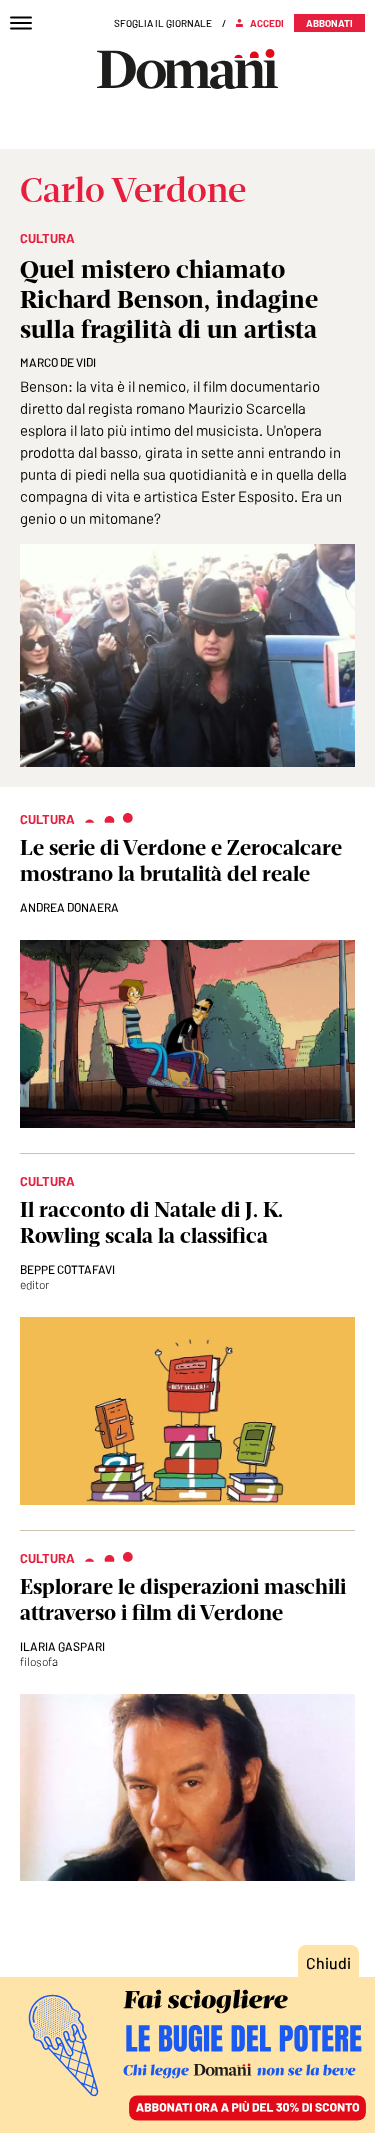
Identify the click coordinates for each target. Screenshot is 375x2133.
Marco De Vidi (58, 362)
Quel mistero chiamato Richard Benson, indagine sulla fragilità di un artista (169, 299)
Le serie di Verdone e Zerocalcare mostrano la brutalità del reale (181, 860)
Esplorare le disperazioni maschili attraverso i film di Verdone (183, 1599)
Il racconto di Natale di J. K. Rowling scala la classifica (151, 1222)
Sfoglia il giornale (163, 23)
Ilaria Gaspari (62, 1646)
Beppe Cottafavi (67, 1269)
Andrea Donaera (69, 907)
